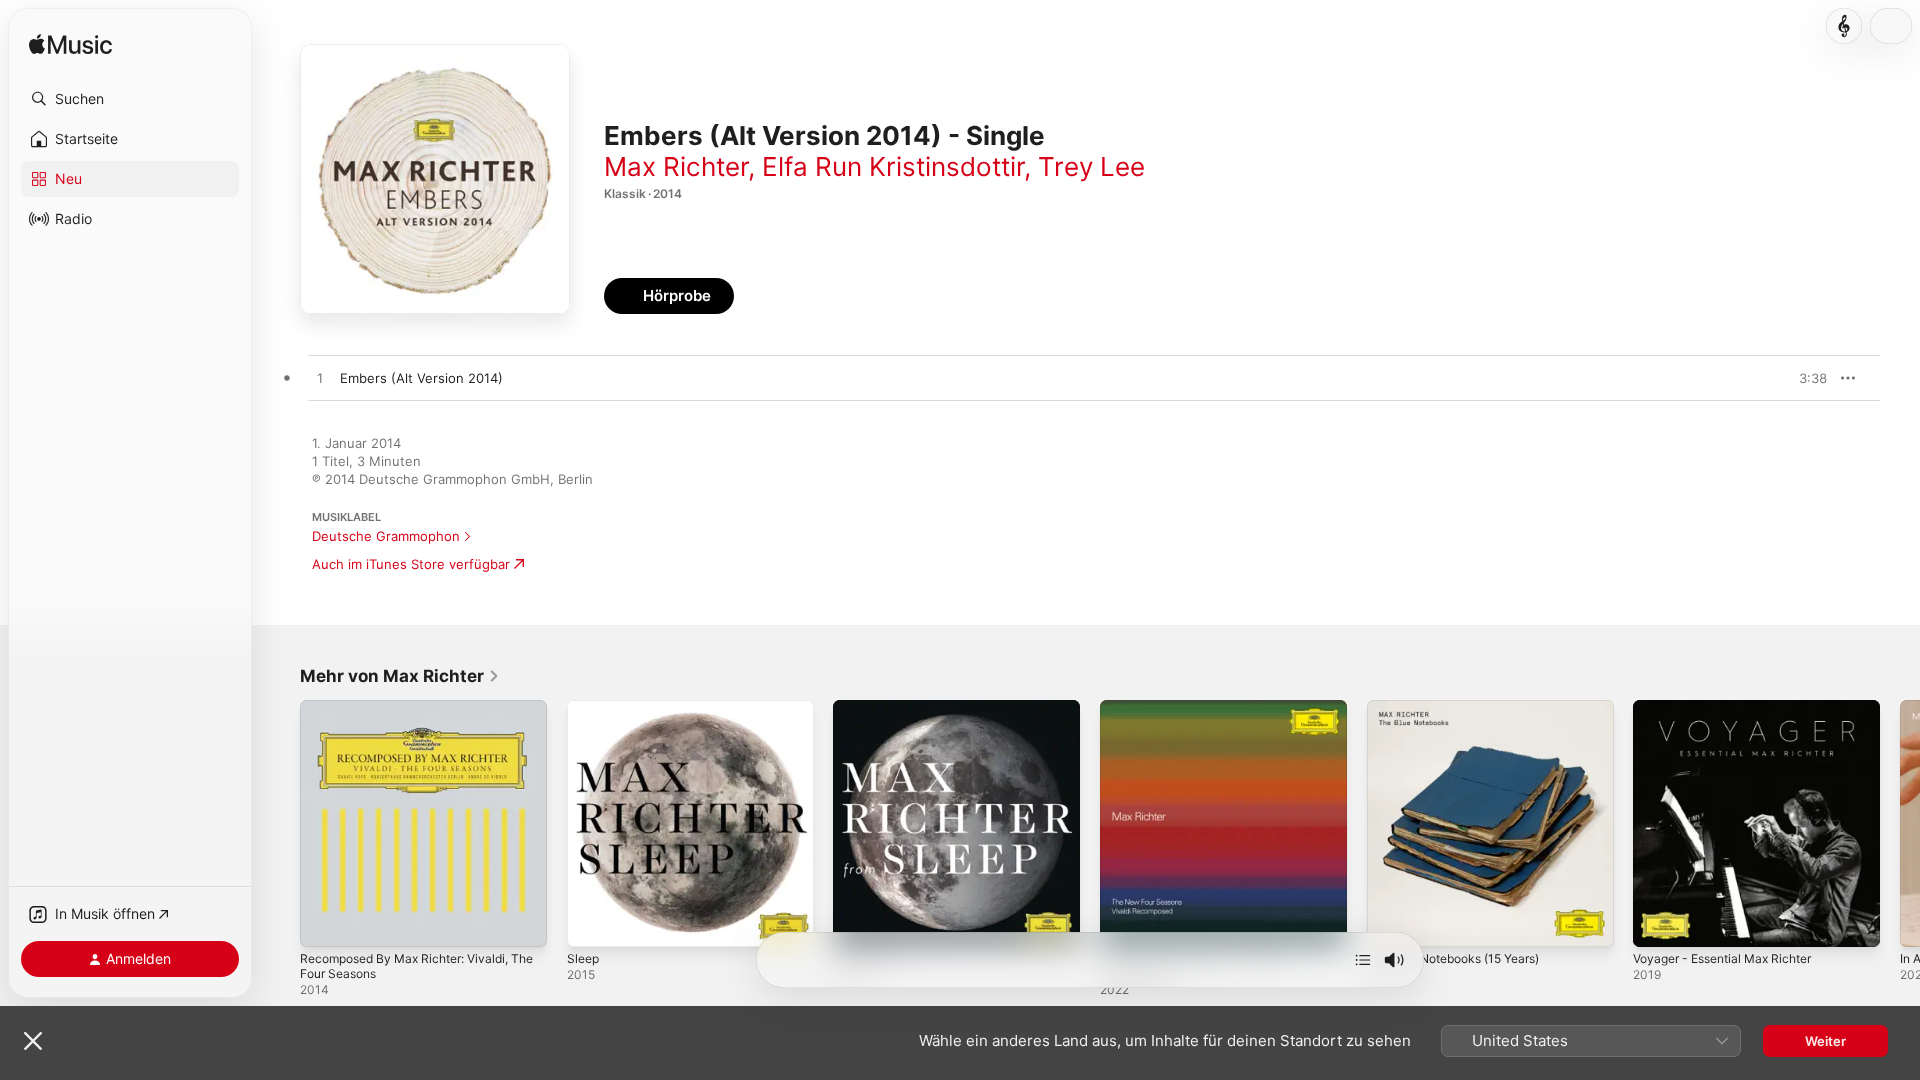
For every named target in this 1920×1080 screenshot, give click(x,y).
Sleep (584, 708)
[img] (70, 45)
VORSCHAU (1799, 378)
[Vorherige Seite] (280, 823)
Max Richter (676, 166)
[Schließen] (33, 1041)
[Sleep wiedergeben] (592, 922)
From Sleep (868, 708)
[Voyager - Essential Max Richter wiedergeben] (1658, 922)
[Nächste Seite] (1900, 823)
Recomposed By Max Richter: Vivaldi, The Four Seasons (415, 716)
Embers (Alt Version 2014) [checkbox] (421, 378)
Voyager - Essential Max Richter (1732, 708)
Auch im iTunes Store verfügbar (411, 564)
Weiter (1825, 1041)
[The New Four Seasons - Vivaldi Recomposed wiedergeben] (1125, 922)
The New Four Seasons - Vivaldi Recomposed (1200, 716)
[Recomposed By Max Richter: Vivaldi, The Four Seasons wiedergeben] (325, 922)
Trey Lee (1091, 166)
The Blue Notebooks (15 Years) (1464, 708)
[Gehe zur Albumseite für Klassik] (1844, 26)
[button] (130, 99)
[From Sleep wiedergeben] (858, 922)
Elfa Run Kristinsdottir (893, 166)
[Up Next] (1363, 960)
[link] (400, 676)
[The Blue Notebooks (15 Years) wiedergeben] (1392, 922)
